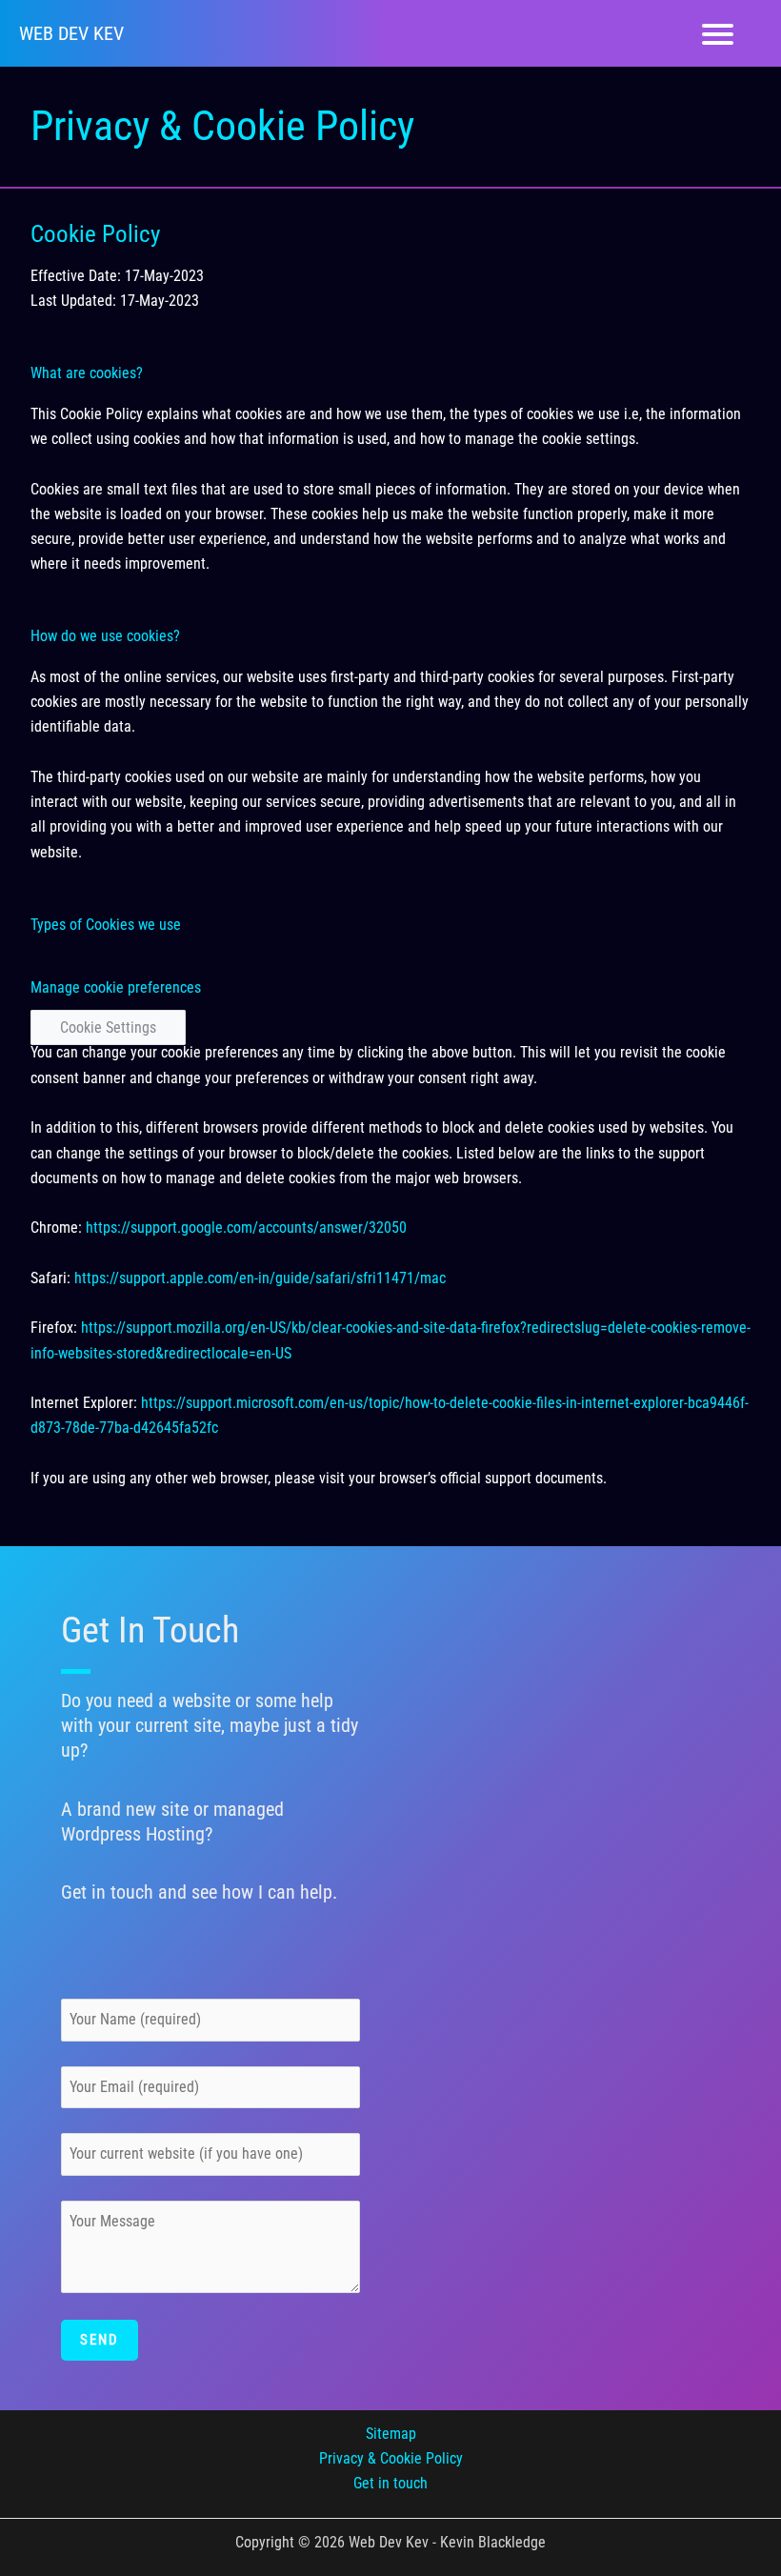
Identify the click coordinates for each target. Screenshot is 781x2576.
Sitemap (391, 2434)
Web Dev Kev (71, 33)
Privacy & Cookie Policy (391, 2458)
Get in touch (390, 2483)
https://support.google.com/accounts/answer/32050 (246, 1228)
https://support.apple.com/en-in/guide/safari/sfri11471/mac (260, 1278)
